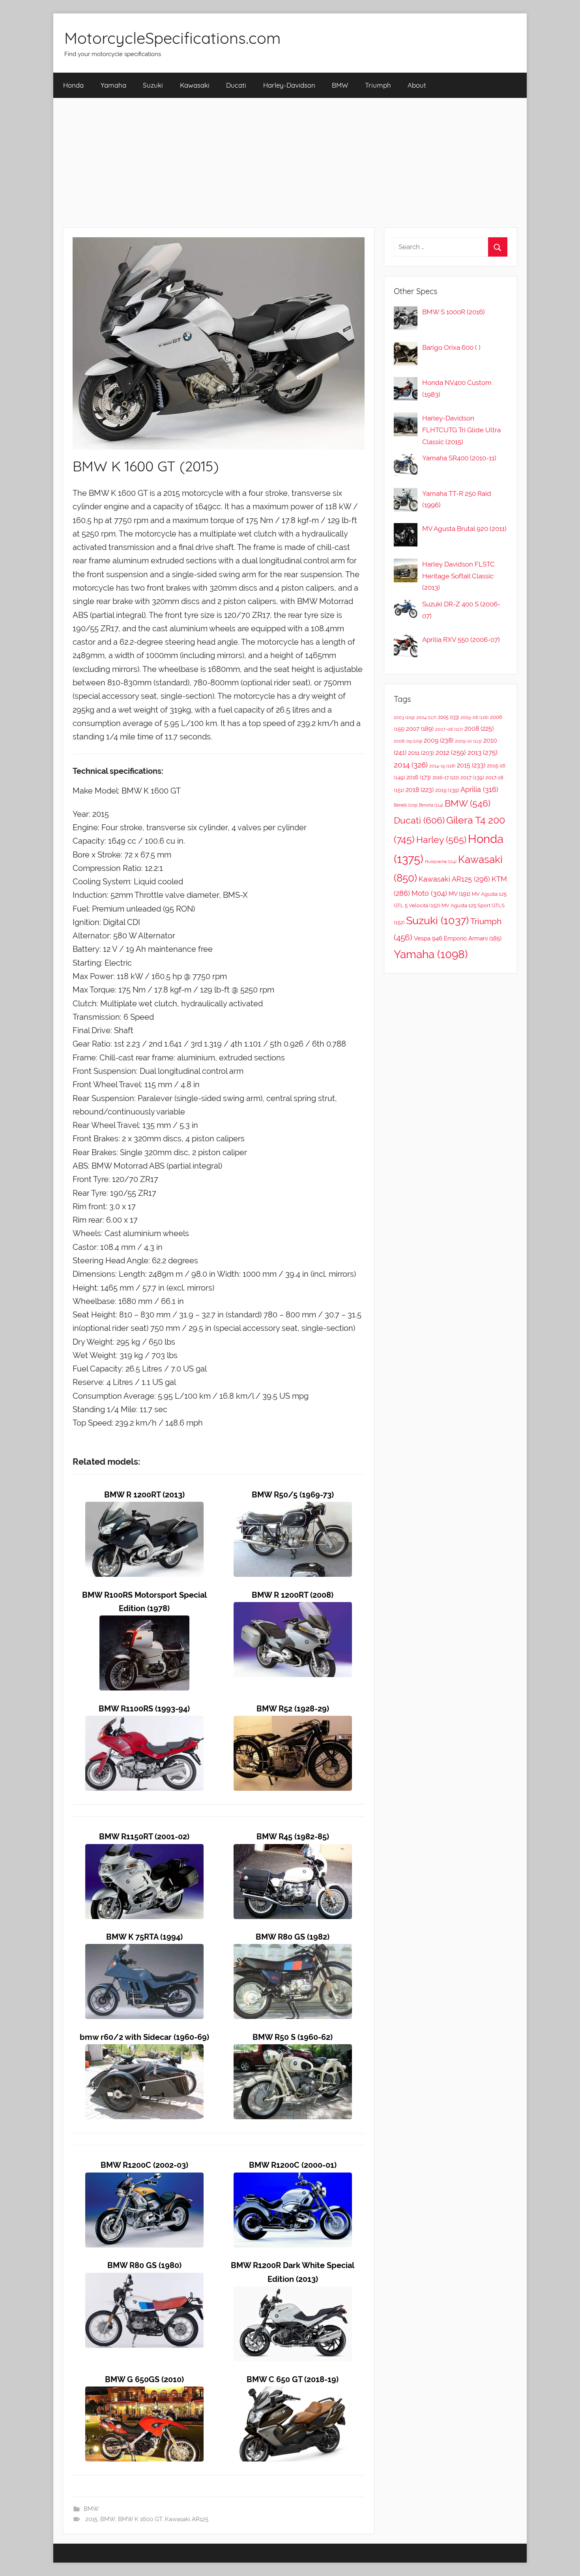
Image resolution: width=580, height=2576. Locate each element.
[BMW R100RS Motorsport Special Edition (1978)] (144, 1622)
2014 (411, 765)
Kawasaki (195, 85)
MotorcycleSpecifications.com (172, 38)
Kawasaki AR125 (187, 2519)
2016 (419, 777)
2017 (472, 778)
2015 (91, 2519)
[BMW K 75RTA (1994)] (144, 1950)
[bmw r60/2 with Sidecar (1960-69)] (144, 2051)
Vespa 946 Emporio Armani (458, 938)
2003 (404, 717)
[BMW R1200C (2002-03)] (144, 2179)
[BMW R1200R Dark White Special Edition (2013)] (293, 2293)
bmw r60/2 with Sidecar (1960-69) (144, 2037)
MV (459, 894)
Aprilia (479, 789)
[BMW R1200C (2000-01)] (293, 2179)
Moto (429, 893)
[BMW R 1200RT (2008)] (293, 1609)
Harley (441, 840)
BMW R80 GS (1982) (293, 1937)
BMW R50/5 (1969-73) (293, 1495)
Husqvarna (441, 862)
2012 (451, 752)
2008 (479, 729)
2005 (448, 717)
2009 (439, 740)
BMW (340, 85)
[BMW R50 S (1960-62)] (293, 2051)
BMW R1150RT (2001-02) (144, 1837)
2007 (420, 729)
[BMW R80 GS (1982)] (293, 1950)
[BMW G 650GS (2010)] (144, 2393)
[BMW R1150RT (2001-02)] (144, 1851)
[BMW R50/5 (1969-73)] (293, 1508)
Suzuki (153, 85)
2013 (483, 752)
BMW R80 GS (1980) (144, 2265)
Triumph (378, 85)
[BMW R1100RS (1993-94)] (144, 1722)
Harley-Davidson (289, 85)
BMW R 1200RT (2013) (144, 1495)
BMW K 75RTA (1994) (144, 1937)
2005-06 (474, 718)
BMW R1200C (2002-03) (144, 2165)
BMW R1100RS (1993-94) (144, 1709)
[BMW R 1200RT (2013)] (144, 1508)
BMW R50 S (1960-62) (293, 2037)
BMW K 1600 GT (140, 2519)
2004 (426, 718)
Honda (73, 85)
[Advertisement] (290, 163)
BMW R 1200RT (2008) (293, 1595)
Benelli (406, 805)
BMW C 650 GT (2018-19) (293, 2380)
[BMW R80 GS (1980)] (144, 2279)
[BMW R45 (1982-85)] (293, 1851)
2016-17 (446, 778)
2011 (421, 753)
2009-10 (468, 741)
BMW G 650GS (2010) (144, 2380)
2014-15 (442, 766)
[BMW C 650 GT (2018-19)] (293, 2393)
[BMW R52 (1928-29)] (293, 1722)
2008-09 (408, 741)
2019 (447, 790)
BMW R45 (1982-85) (293, 1837)
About (417, 85)
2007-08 (449, 729)
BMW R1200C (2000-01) (293, 2165)
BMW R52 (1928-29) (293, 1709)
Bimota (431, 805)
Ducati (236, 85)
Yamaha (113, 85)
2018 (420, 790)
